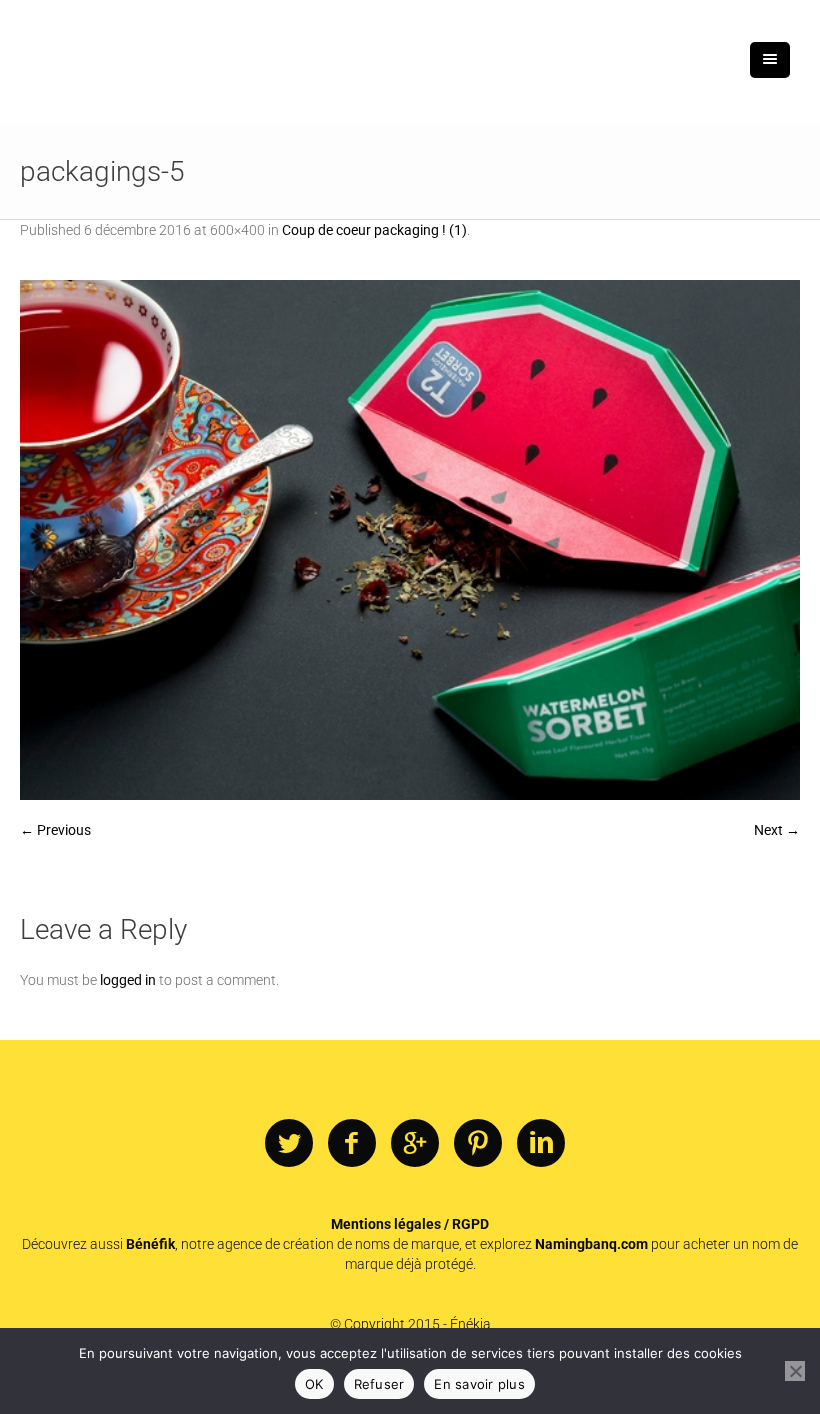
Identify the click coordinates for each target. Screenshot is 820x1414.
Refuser (379, 1384)
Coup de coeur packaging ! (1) (374, 230)
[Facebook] (352, 1144)
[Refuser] (795, 1371)
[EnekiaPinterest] (478, 1144)
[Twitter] (289, 1144)
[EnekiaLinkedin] (541, 1144)
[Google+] (415, 1144)
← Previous (55, 830)
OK (314, 1384)
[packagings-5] (410, 540)
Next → (777, 830)
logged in (128, 980)
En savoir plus (479, 1384)
